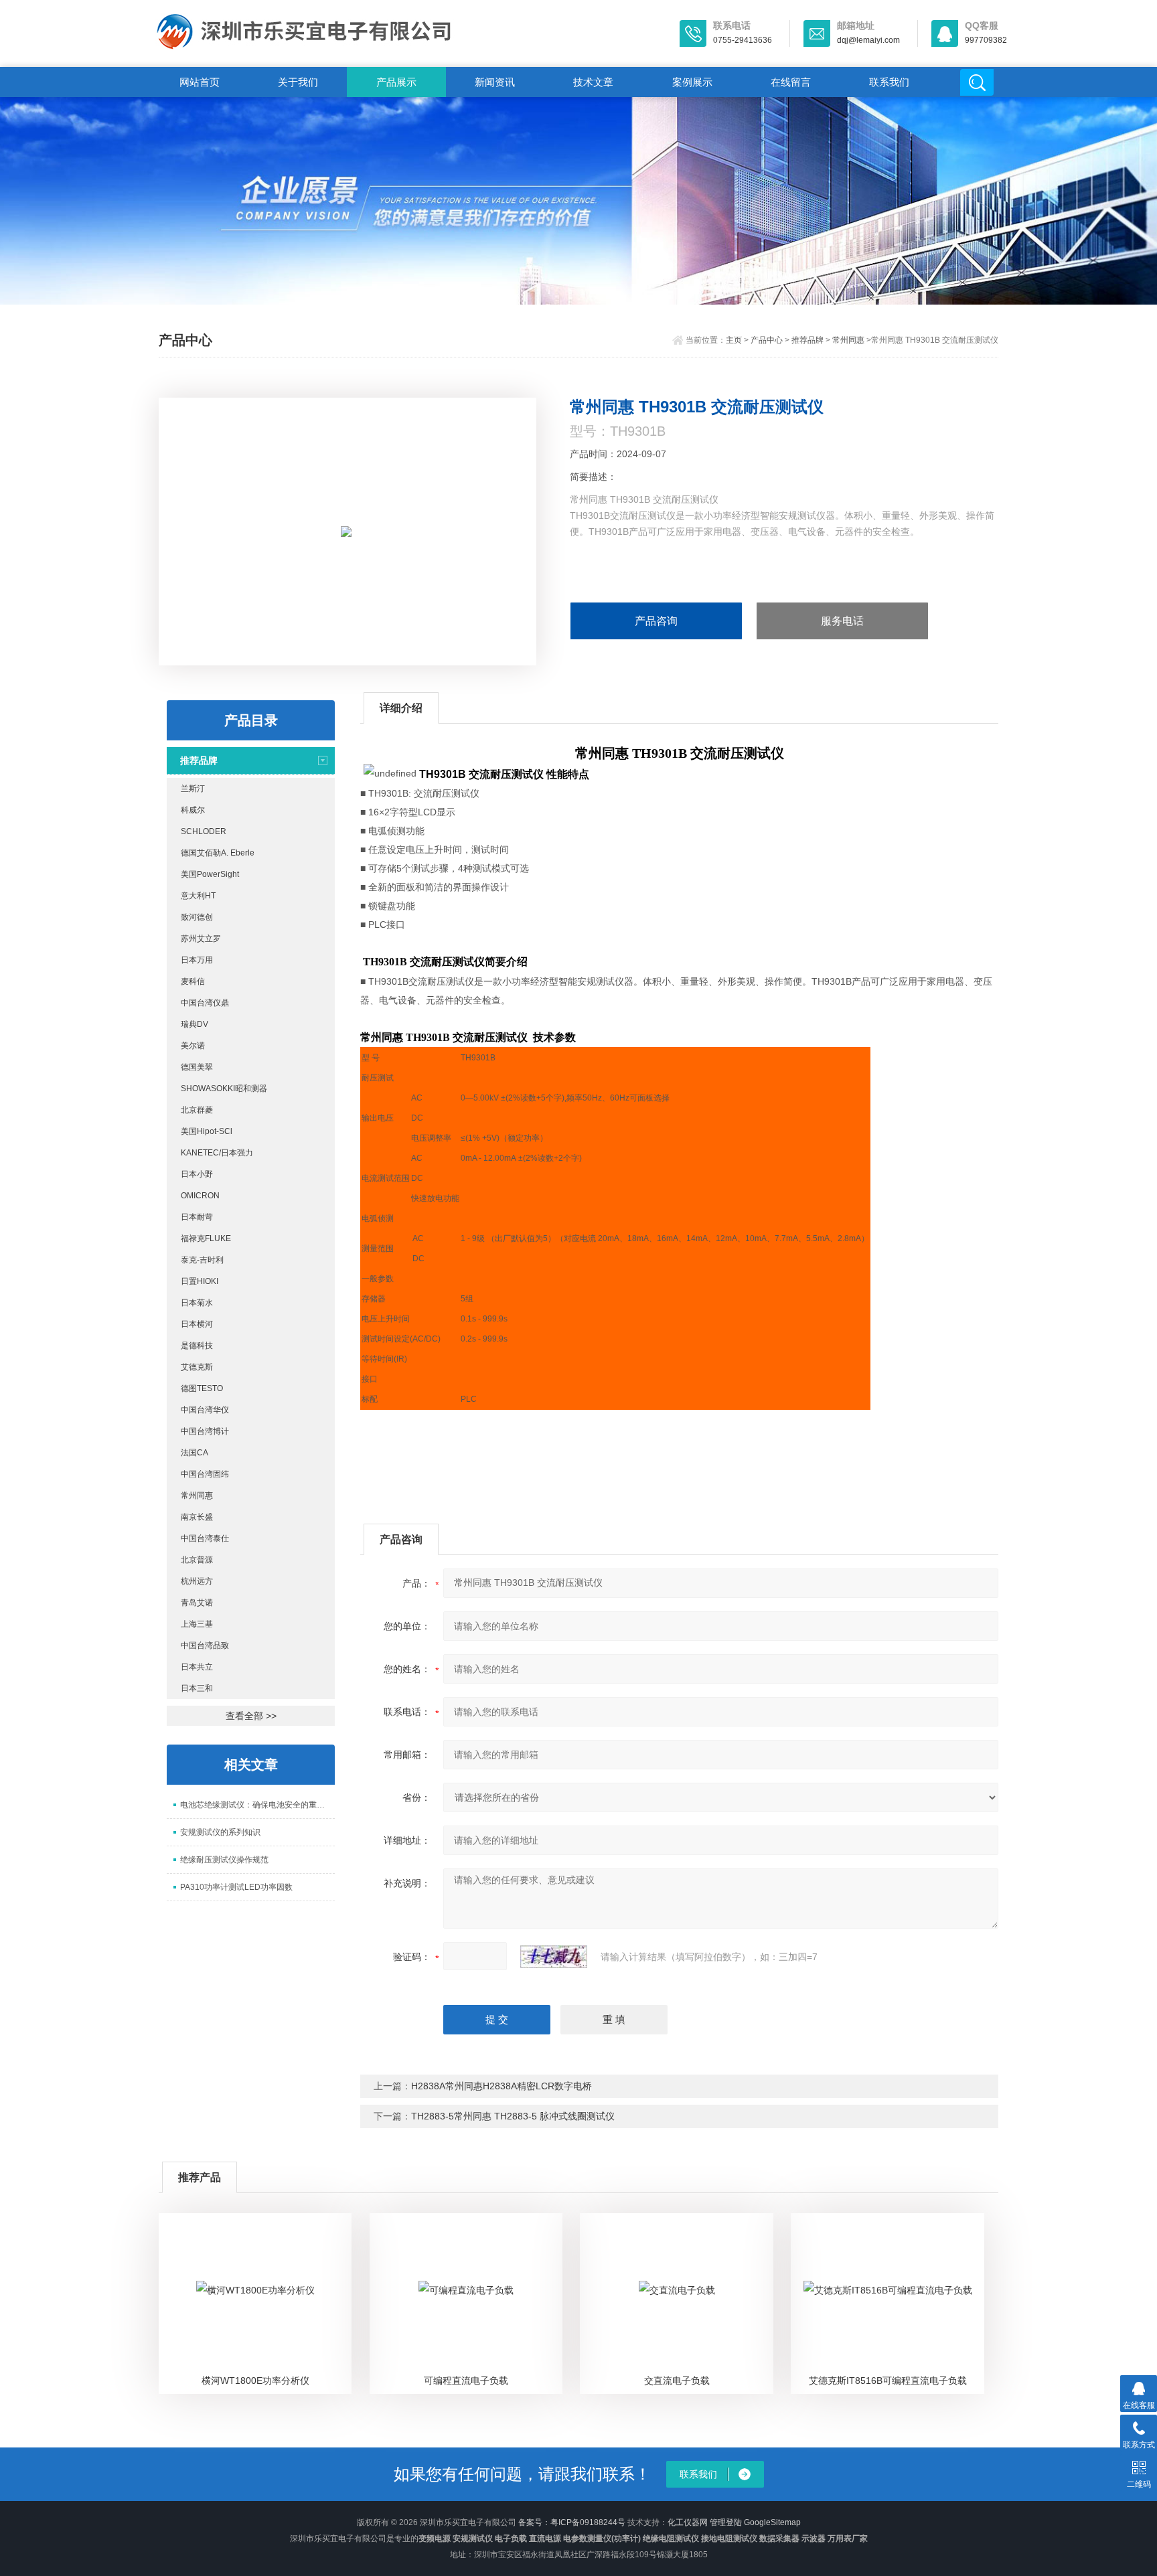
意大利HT (198, 896)
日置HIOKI (200, 1281)
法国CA (195, 1453)
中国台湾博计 (205, 1431)
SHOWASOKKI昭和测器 (224, 1089)
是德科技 (197, 1346)
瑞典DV (195, 1024)
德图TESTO (202, 1388)
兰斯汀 (193, 789)
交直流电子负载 (677, 2381)
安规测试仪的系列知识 (220, 1832)
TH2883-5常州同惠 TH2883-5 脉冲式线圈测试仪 (513, 2116)
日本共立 (197, 1667)
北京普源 (197, 1560)
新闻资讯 (495, 82)
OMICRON (200, 1196)
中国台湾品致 (205, 1645)
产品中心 (767, 340)
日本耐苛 (197, 1217)
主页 (734, 340)
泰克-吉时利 (202, 1260)
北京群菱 (197, 1110)
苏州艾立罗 (201, 939)
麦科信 (193, 981)
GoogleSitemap (772, 2522)
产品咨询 (656, 621)
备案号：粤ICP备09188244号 (572, 2522)
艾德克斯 (197, 1367)
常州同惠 (848, 340)
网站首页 (200, 82)
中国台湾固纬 (205, 1474)
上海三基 (197, 1624)
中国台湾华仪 (205, 1410)
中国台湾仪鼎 (205, 1003)
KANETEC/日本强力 (217, 1153)
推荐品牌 (807, 340)
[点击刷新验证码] (554, 1957)
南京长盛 (197, 1517)
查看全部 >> (251, 1716)
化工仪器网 (688, 2522)
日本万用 (197, 960)
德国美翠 (197, 1067)
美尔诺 (193, 1046)
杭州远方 (197, 1581)
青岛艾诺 (197, 1603)
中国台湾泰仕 (205, 1538)
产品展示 (396, 82)
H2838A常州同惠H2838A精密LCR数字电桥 (502, 2086)
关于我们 (298, 82)
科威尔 (193, 810)
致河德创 (197, 917)
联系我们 (889, 82)
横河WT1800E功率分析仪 (255, 2381)
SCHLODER (204, 831)
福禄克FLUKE (206, 1238)
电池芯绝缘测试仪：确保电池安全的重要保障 (257, 1805)
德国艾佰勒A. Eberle (218, 853)
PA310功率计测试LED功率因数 (236, 1887)
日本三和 (197, 1688)
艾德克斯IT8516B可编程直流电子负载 (888, 2381)
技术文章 (593, 82)
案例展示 (692, 82)
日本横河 (197, 1324)
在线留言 (791, 82)
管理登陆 (726, 2522)
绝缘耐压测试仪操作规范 (224, 1860)
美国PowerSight (210, 874)
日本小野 (197, 1174)
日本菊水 (197, 1303)
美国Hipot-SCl (207, 1131)
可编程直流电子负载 (466, 2381)
